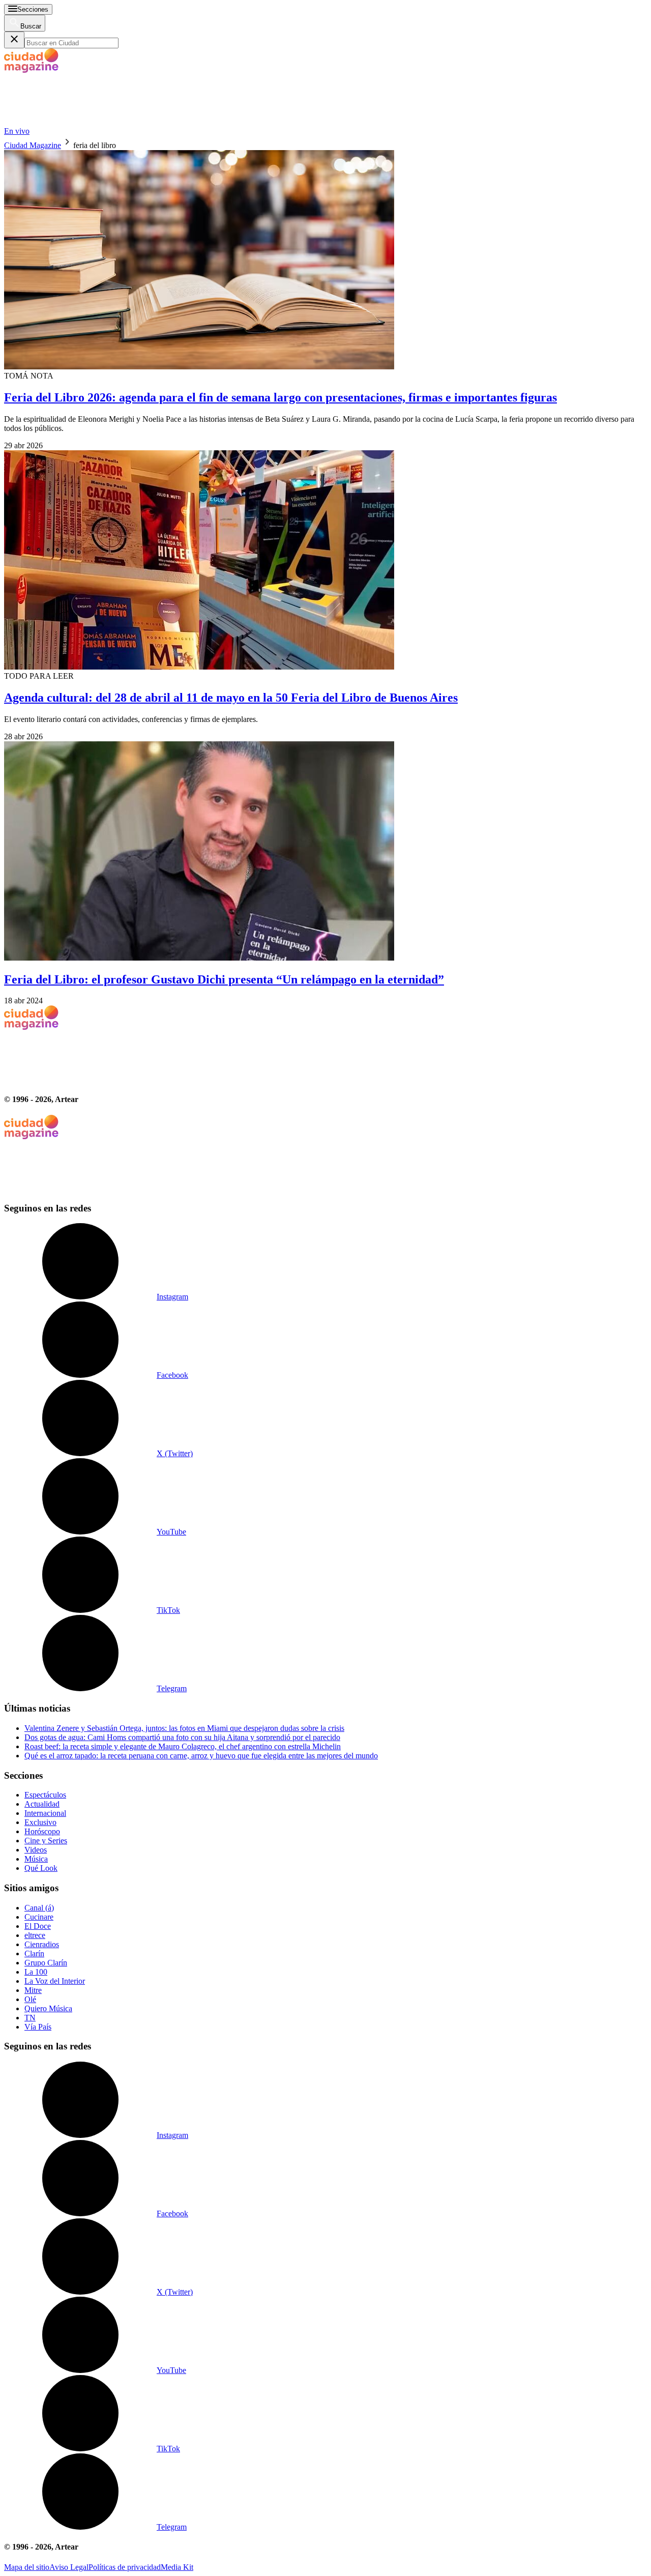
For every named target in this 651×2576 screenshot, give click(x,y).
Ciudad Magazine (33, 145)
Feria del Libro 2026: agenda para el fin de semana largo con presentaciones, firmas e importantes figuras (280, 397)
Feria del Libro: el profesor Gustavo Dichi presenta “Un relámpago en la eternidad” (224, 979)
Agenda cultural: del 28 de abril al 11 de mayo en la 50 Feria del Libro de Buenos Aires (231, 698)
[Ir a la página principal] (80, 122)
